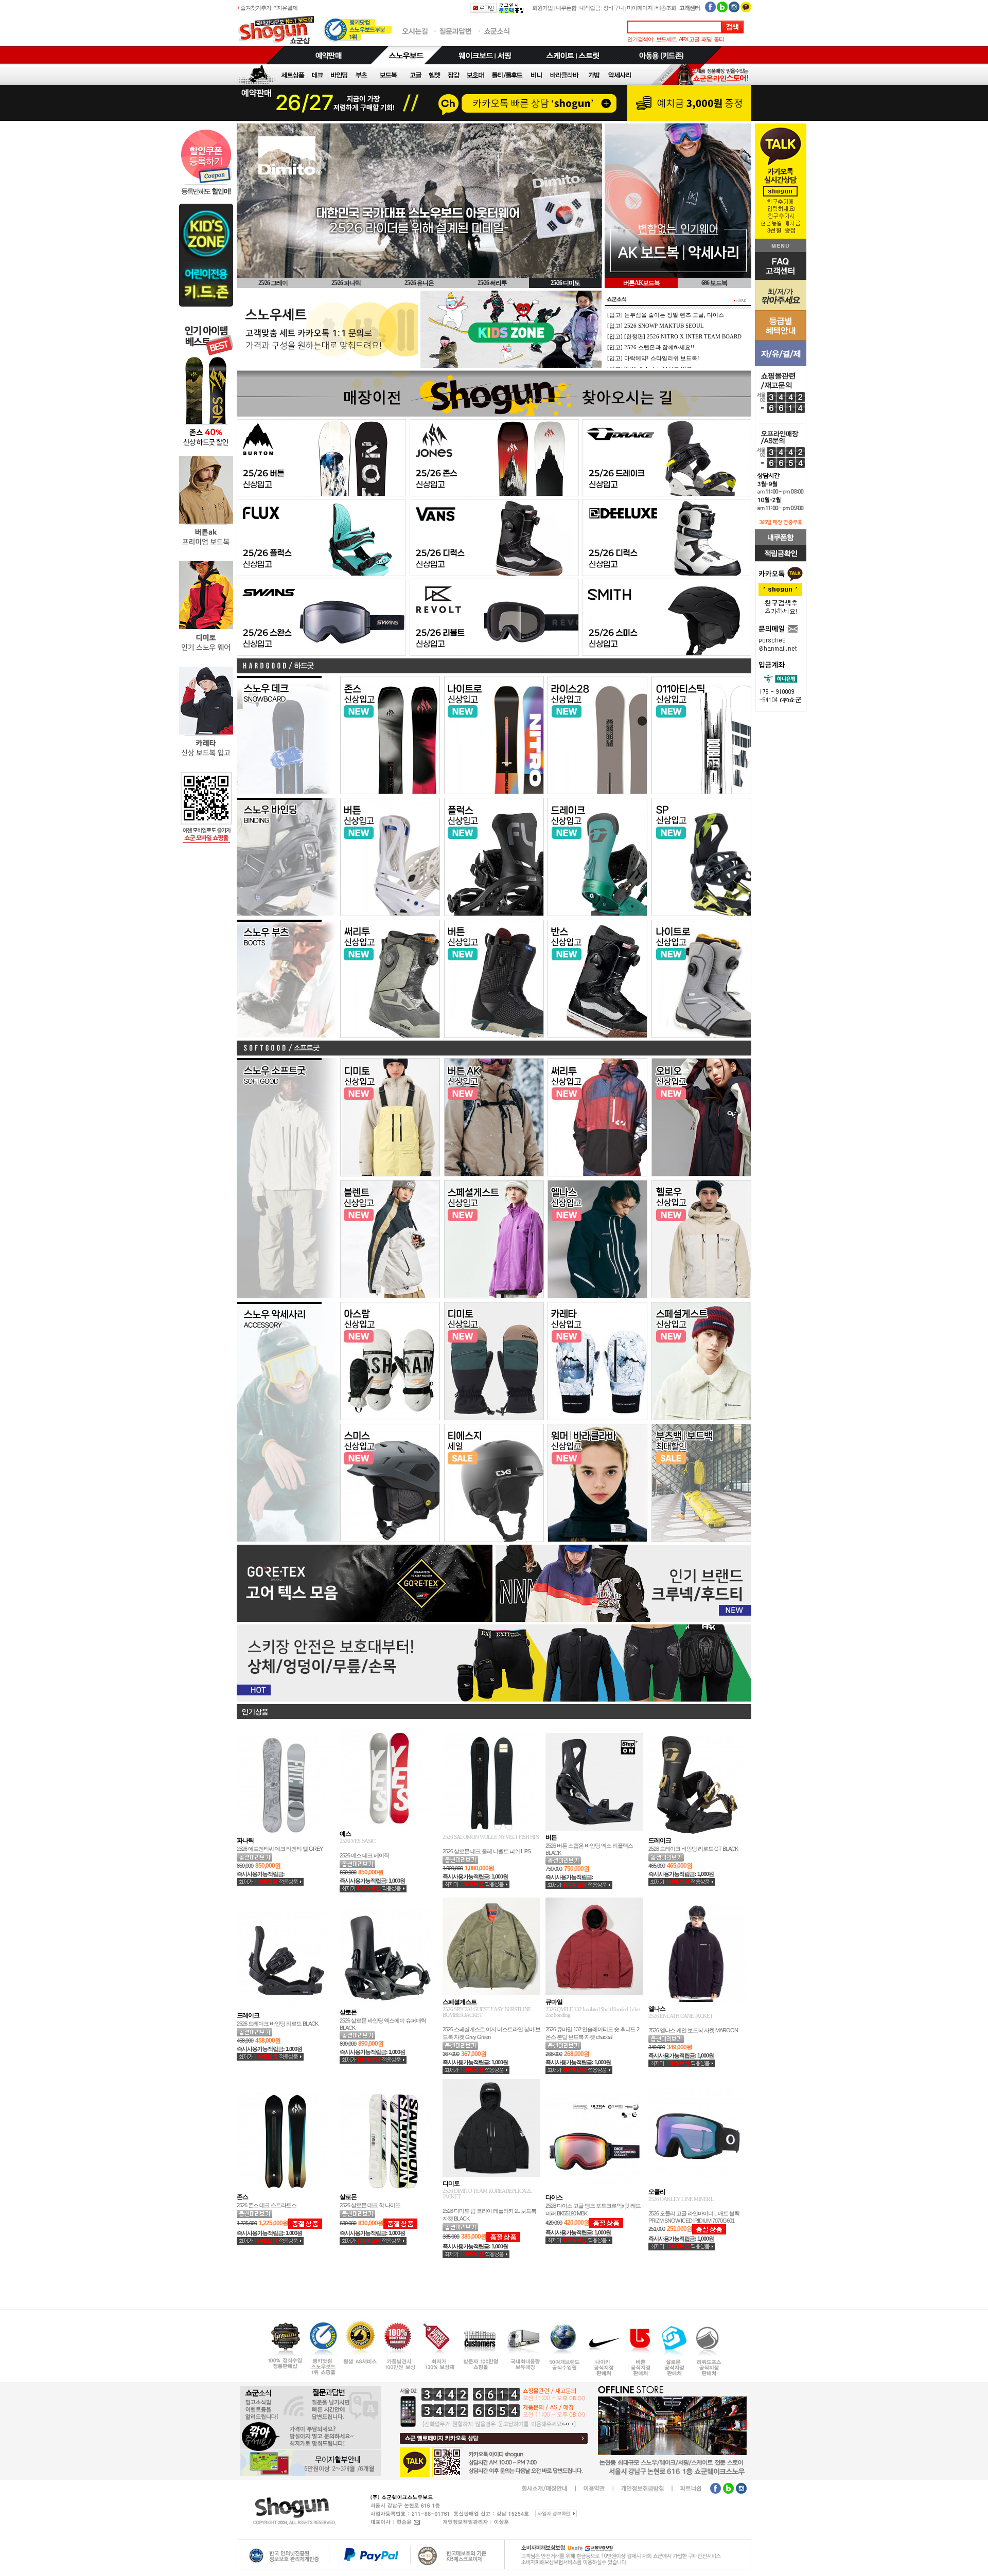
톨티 (719, 39)
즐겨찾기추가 (256, 8)
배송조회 (666, 8)
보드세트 (666, 39)
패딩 (707, 39)
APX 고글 (689, 39)
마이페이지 (640, 8)
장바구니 (613, 8)
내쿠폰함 (566, 8)
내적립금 (590, 8)
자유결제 (287, 8)
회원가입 (542, 8)
